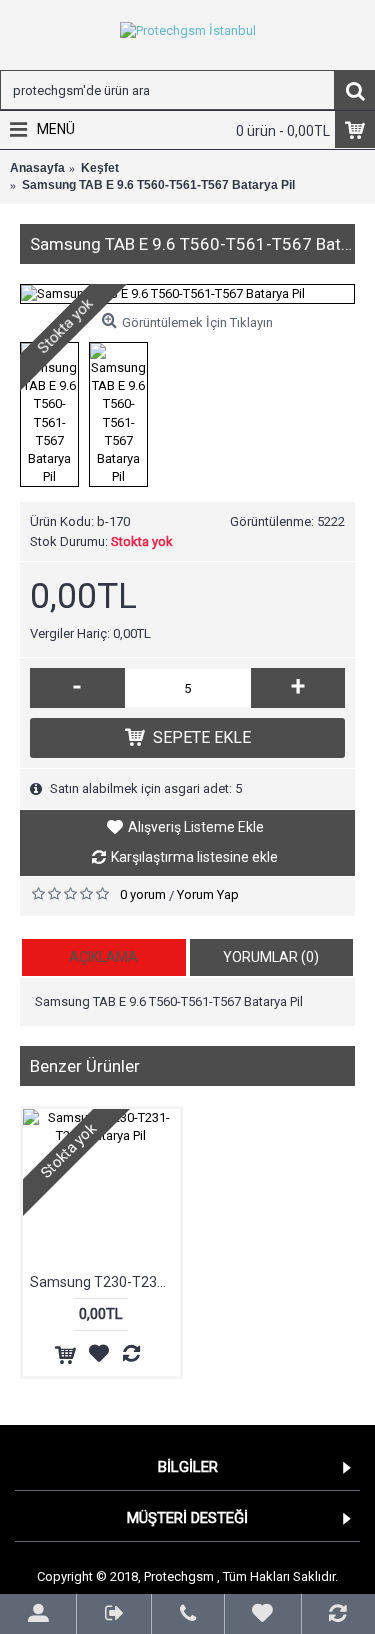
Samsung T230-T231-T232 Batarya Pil (105, 1282)
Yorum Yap (208, 894)
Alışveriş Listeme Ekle (196, 827)
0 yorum (143, 894)
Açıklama (103, 957)
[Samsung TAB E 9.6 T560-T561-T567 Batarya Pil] (187, 294)
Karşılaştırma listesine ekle (194, 857)
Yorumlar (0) (271, 957)
